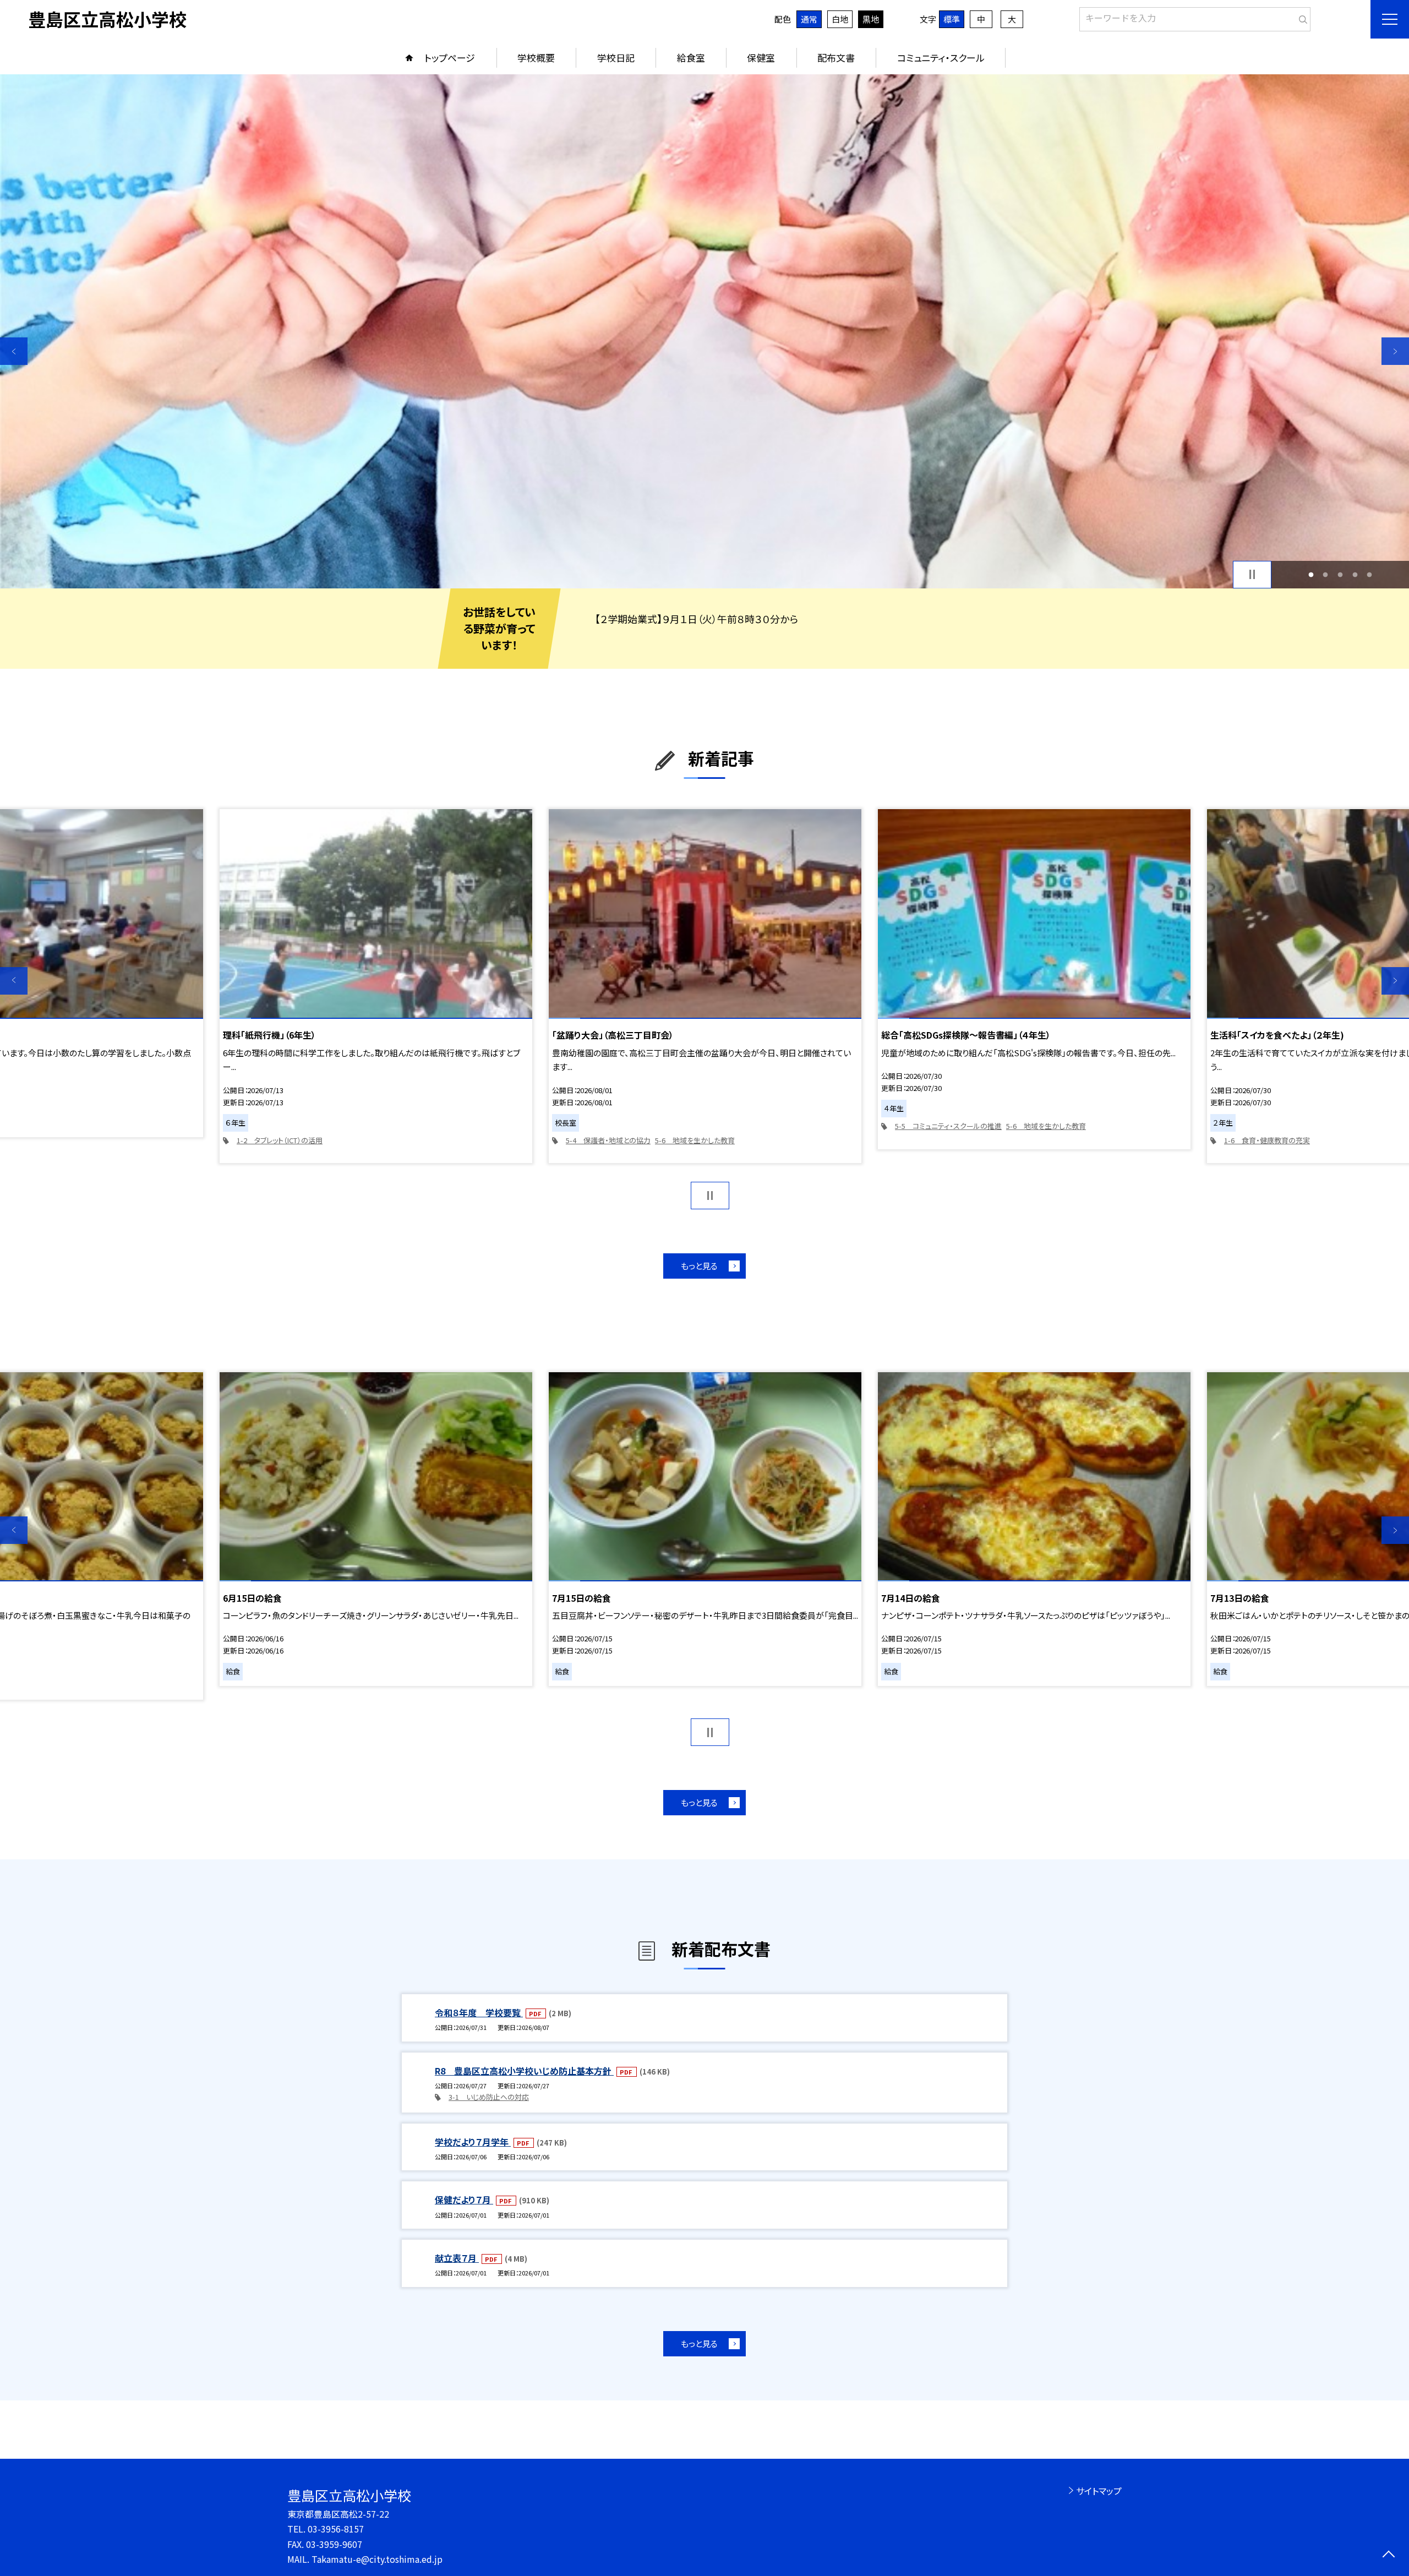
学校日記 (616, 58)
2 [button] (1326, 574)
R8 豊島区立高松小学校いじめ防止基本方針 (524, 2071)
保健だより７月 (464, 2200)
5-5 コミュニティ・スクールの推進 (948, 1126)
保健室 (761, 58)
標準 (952, 19)
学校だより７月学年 (473, 2142)
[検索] (1301, 17)
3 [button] (1340, 574)
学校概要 (536, 58)
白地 (840, 19)
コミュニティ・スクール (941, 58)
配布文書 (836, 58)
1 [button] (1311, 574)
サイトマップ (1099, 2491)
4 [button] (1355, 574)
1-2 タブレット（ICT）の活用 (280, 1140)
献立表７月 (457, 2258)
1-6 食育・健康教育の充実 (1267, 1140)
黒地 (871, 19)
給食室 (691, 58)
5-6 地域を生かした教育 (695, 1140)
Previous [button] (14, 351)
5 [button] (1370, 574)
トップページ (450, 58)
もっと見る (699, 1266)
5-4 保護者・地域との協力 (608, 1140)
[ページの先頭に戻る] (1388, 2555)
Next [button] (1395, 351)
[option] (704, 331)
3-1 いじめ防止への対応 (489, 2097)
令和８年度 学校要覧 (479, 2012)
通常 (809, 19)
